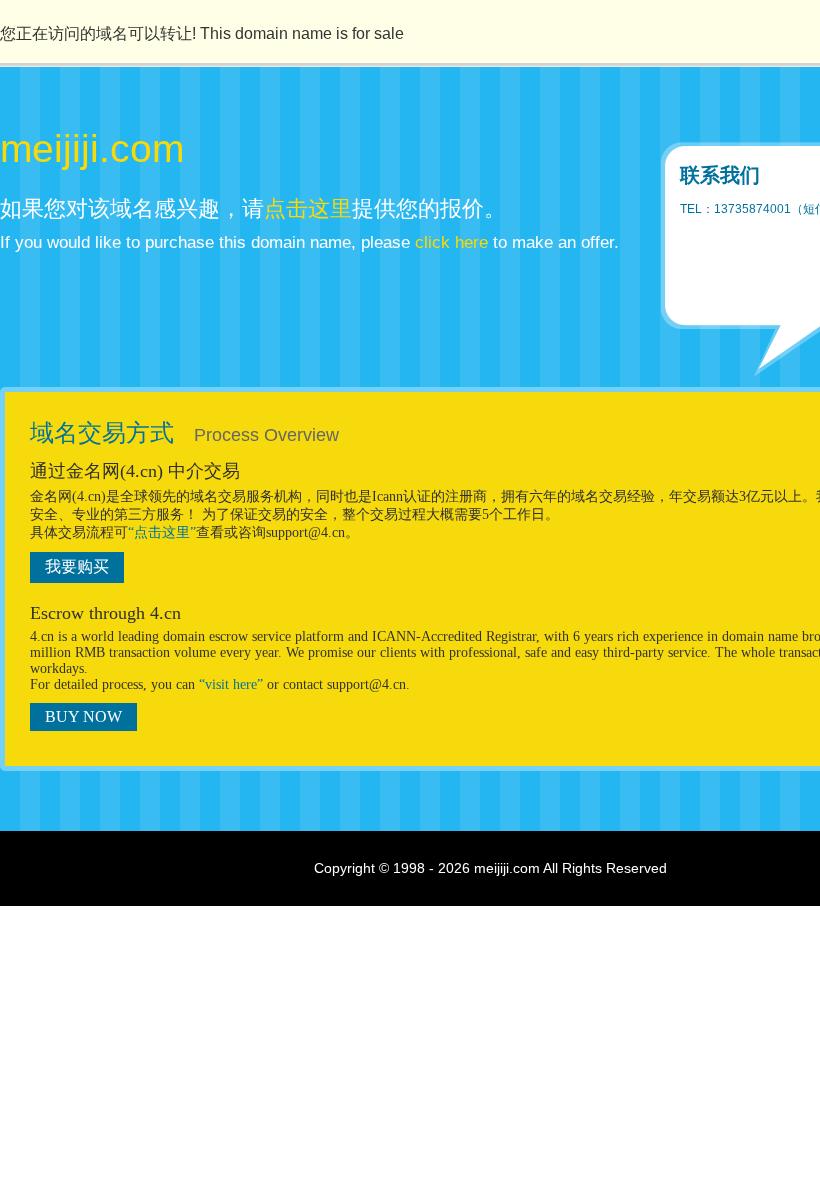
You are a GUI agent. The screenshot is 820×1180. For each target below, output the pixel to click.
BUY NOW (83, 716)
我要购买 (77, 566)
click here (451, 242)
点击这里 (308, 208)
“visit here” (231, 684)
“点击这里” (162, 532)
